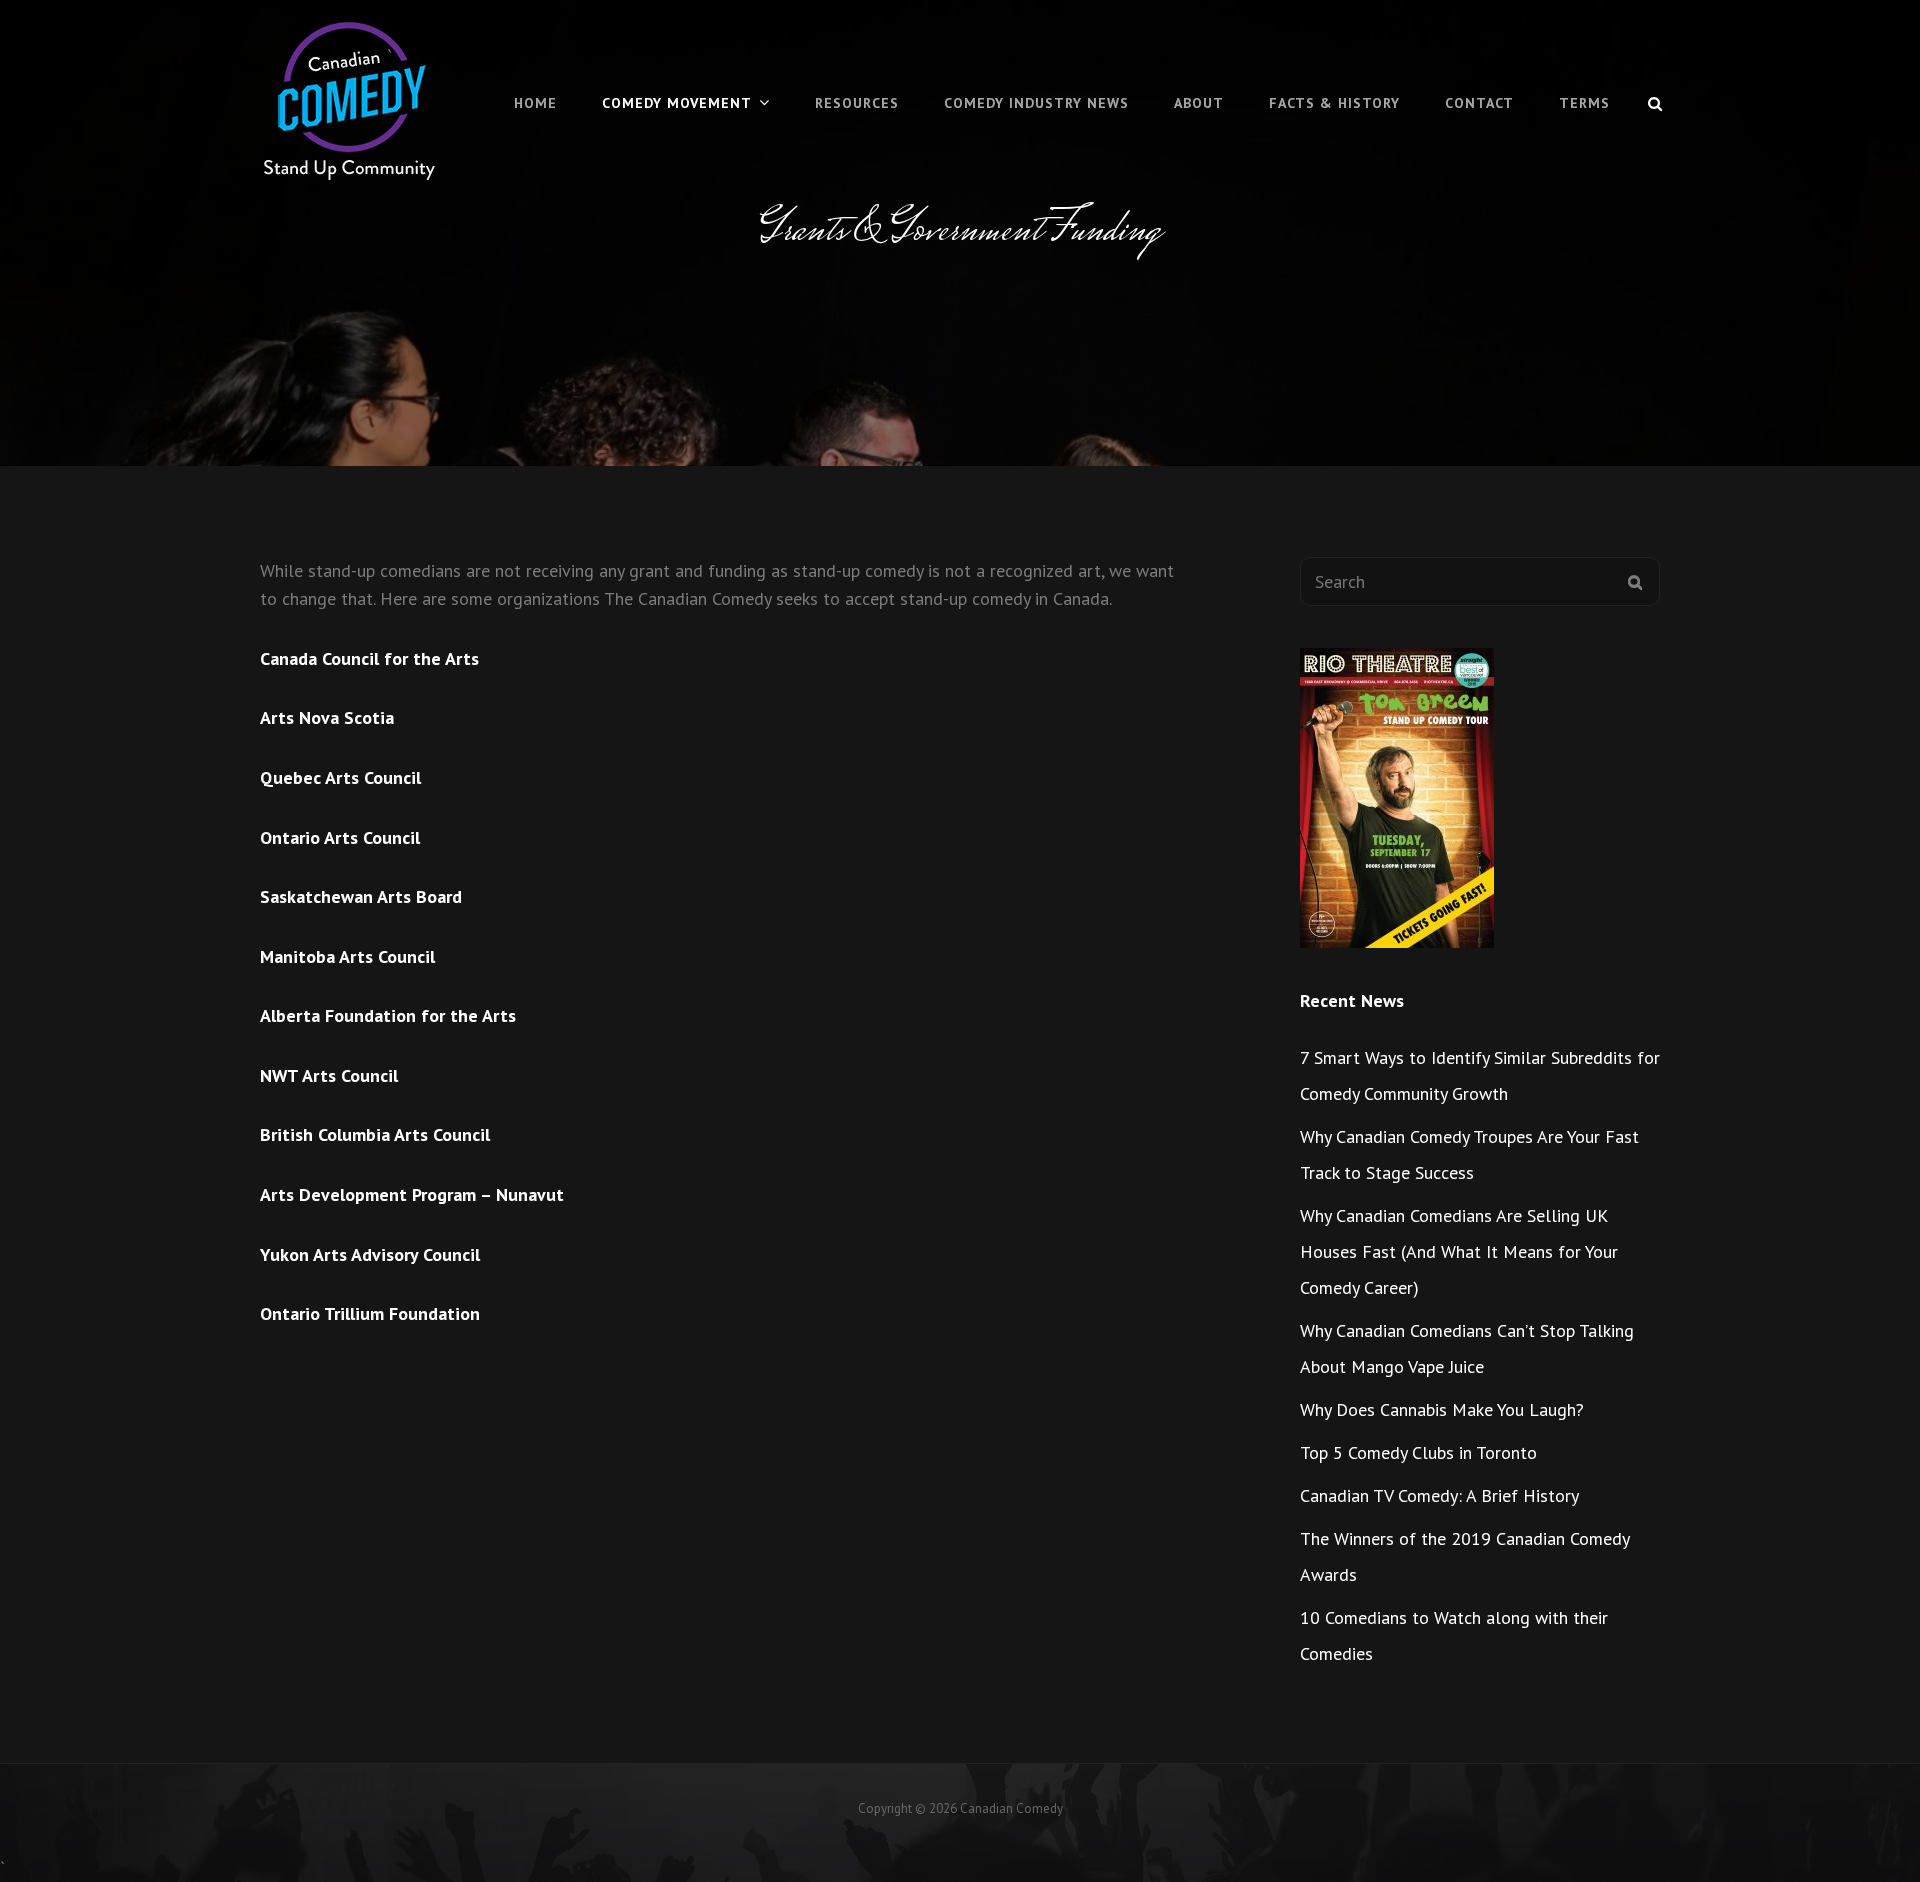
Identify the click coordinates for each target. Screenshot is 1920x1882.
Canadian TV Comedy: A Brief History (1439, 1495)
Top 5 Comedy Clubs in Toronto (1418, 1452)
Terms (1584, 103)
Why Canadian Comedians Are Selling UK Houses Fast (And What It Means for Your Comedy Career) (1459, 1251)
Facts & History (1334, 103)
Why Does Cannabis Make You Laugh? (1442, 1409)
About (1199, 103)
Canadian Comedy (1011, 1808)
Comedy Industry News (1036, 103)
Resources (857, 103)
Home (535, 103)
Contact (1479, 103)
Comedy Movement (677, 103)
